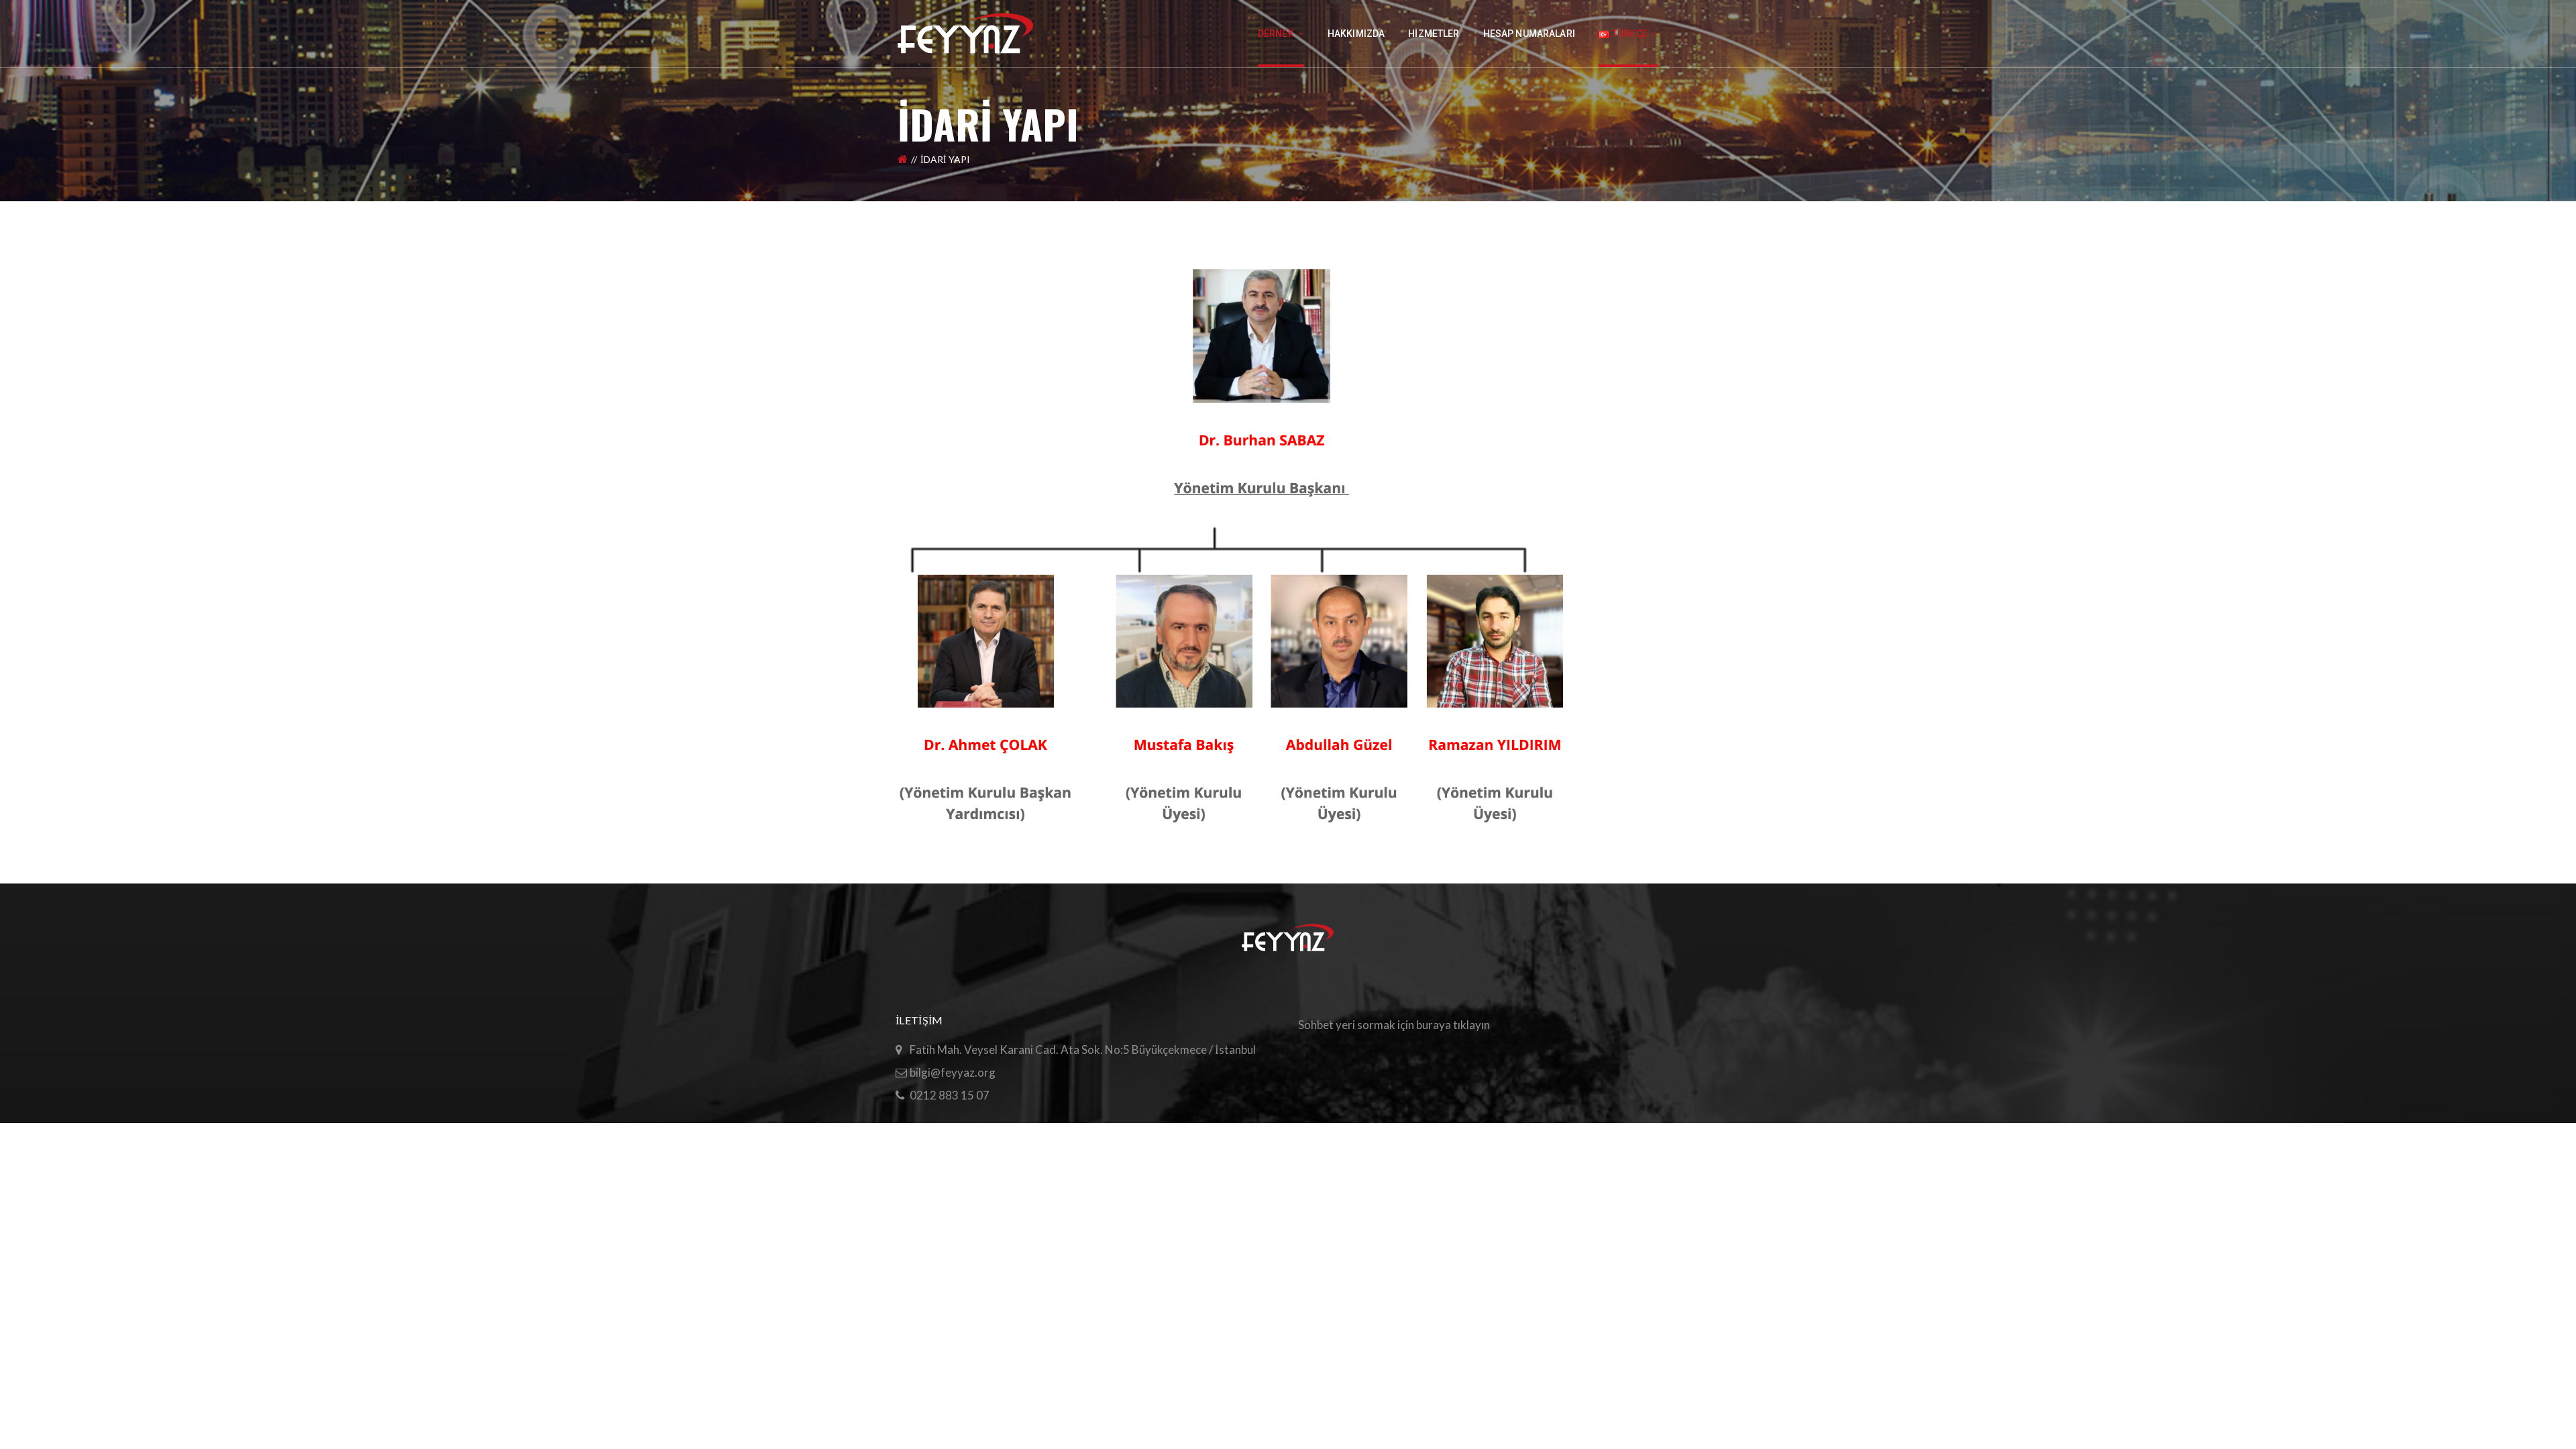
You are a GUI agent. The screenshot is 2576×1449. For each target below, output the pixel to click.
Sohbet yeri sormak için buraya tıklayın (1394, 1025)
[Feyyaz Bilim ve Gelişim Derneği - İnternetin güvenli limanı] (966, 32)
